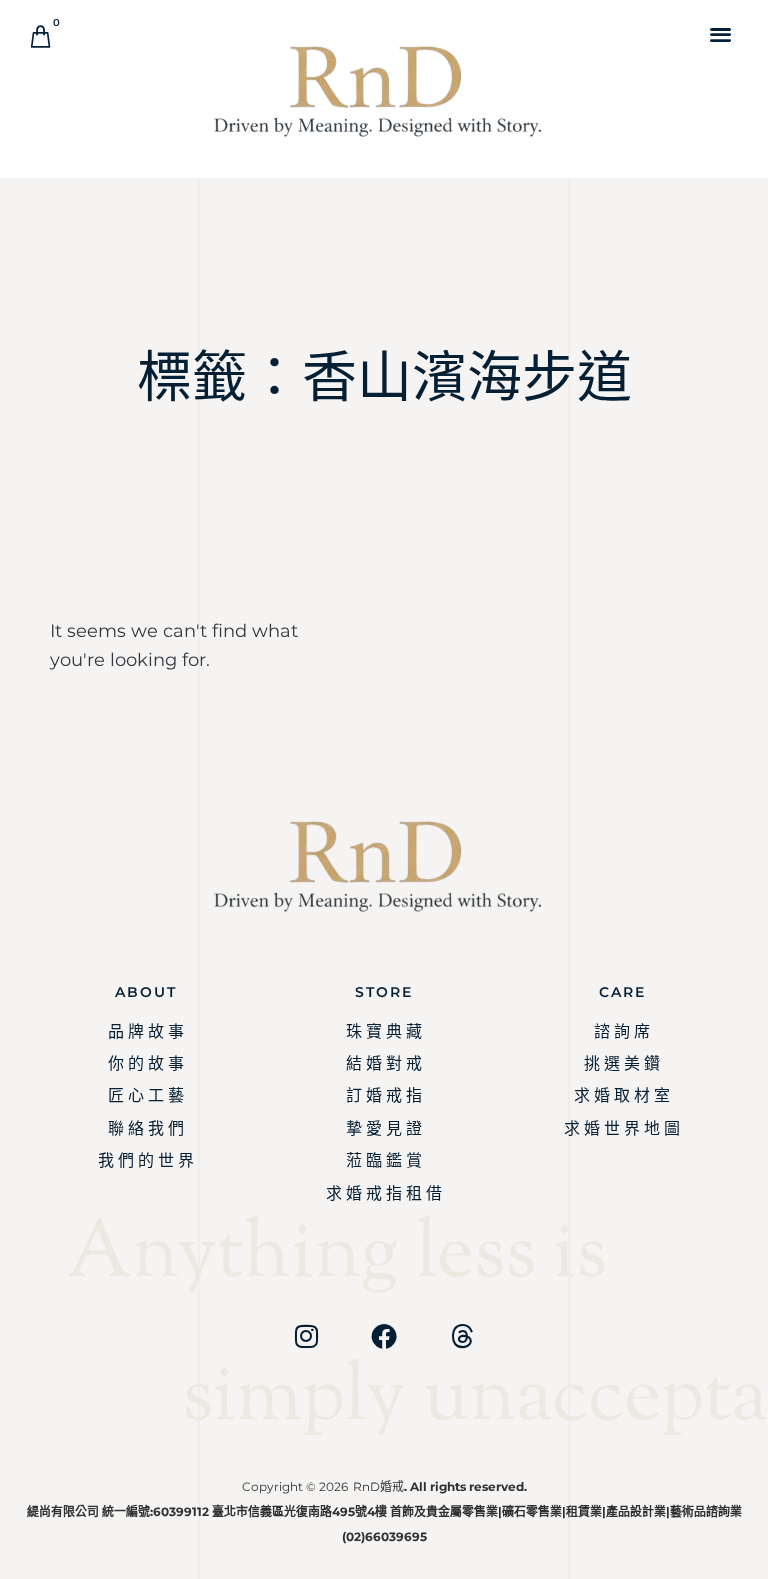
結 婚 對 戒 (384, 1063)
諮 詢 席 (622, 1031)
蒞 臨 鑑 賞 (384, 1160)
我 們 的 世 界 (146, 1160)
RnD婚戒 (378, 1486)
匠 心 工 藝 (146, 1095)
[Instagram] (306, 1336)
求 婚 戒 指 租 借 (384, 1193)
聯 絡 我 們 (146, 1128)
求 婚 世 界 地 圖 (622, 1128)
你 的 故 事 (146, 1063)
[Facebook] (384, 1336)
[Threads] (462, 1336)
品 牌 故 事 (146, 1031)
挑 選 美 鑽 (622, 1063)
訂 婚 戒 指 (384, 1095)
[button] (721, 33)
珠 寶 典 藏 (384, 1031)
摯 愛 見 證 (384, 1128)
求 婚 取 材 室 (622, 1095)
